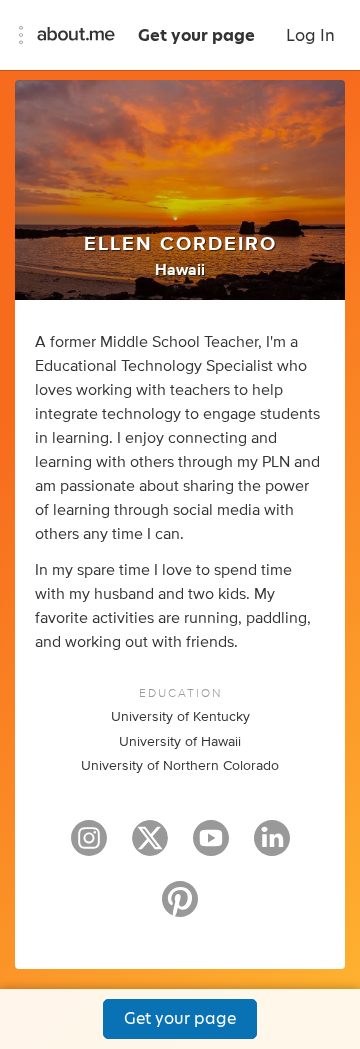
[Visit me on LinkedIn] (272, 847)
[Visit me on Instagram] (89, 847)
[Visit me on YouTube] (211, 847)
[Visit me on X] (150, 847)
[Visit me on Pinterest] (180, 908)
